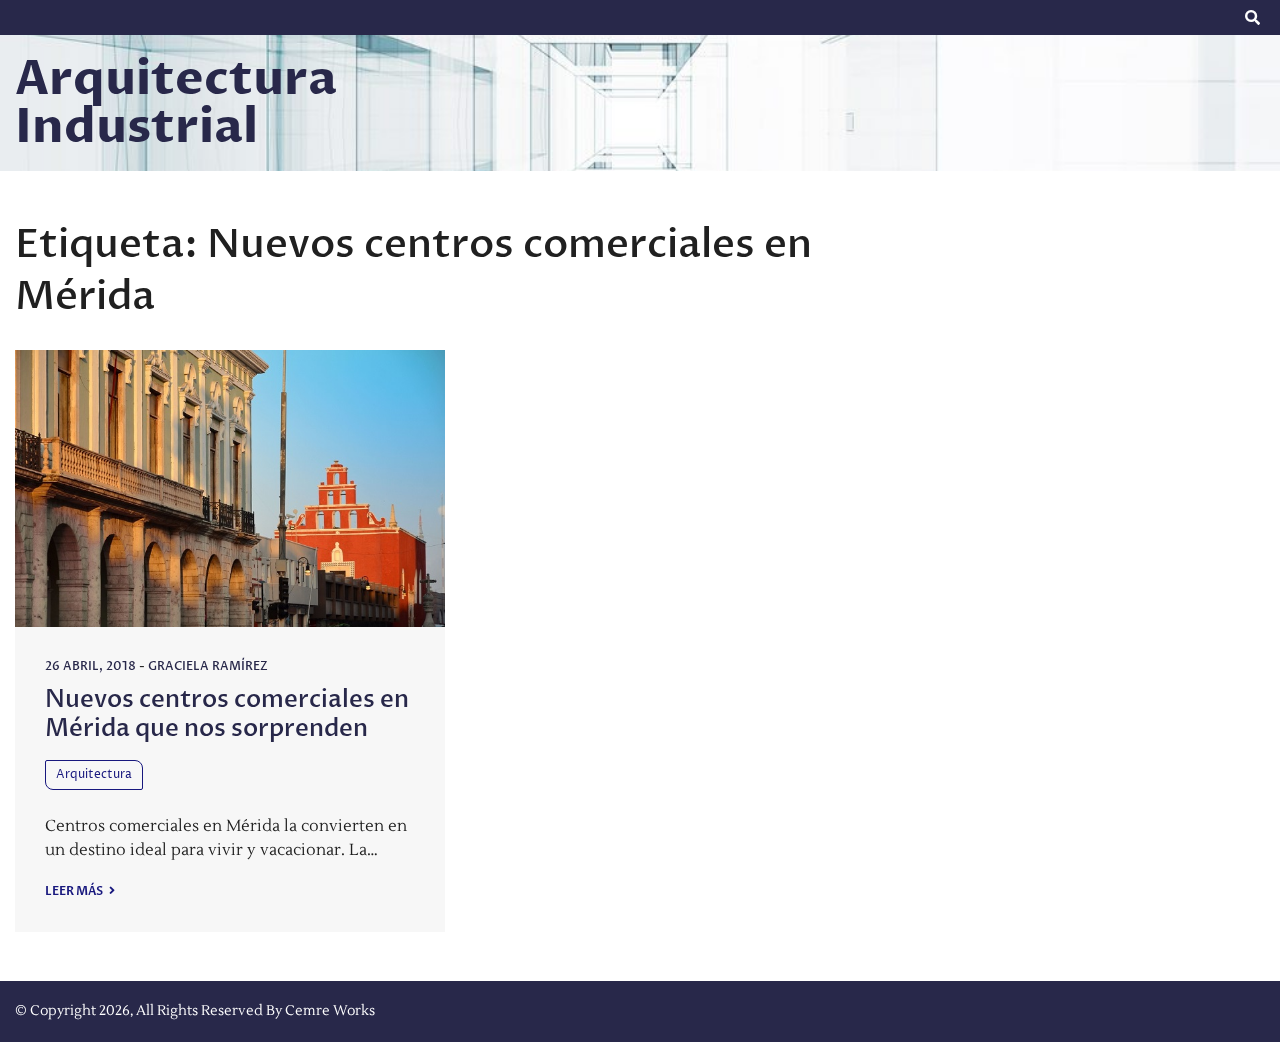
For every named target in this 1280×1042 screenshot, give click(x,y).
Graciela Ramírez (208, 666)
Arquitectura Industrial (176, 103)
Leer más (75, 891)
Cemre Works (330, 1011)
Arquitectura (94, 774)
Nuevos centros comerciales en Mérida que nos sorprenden (227, 714)
